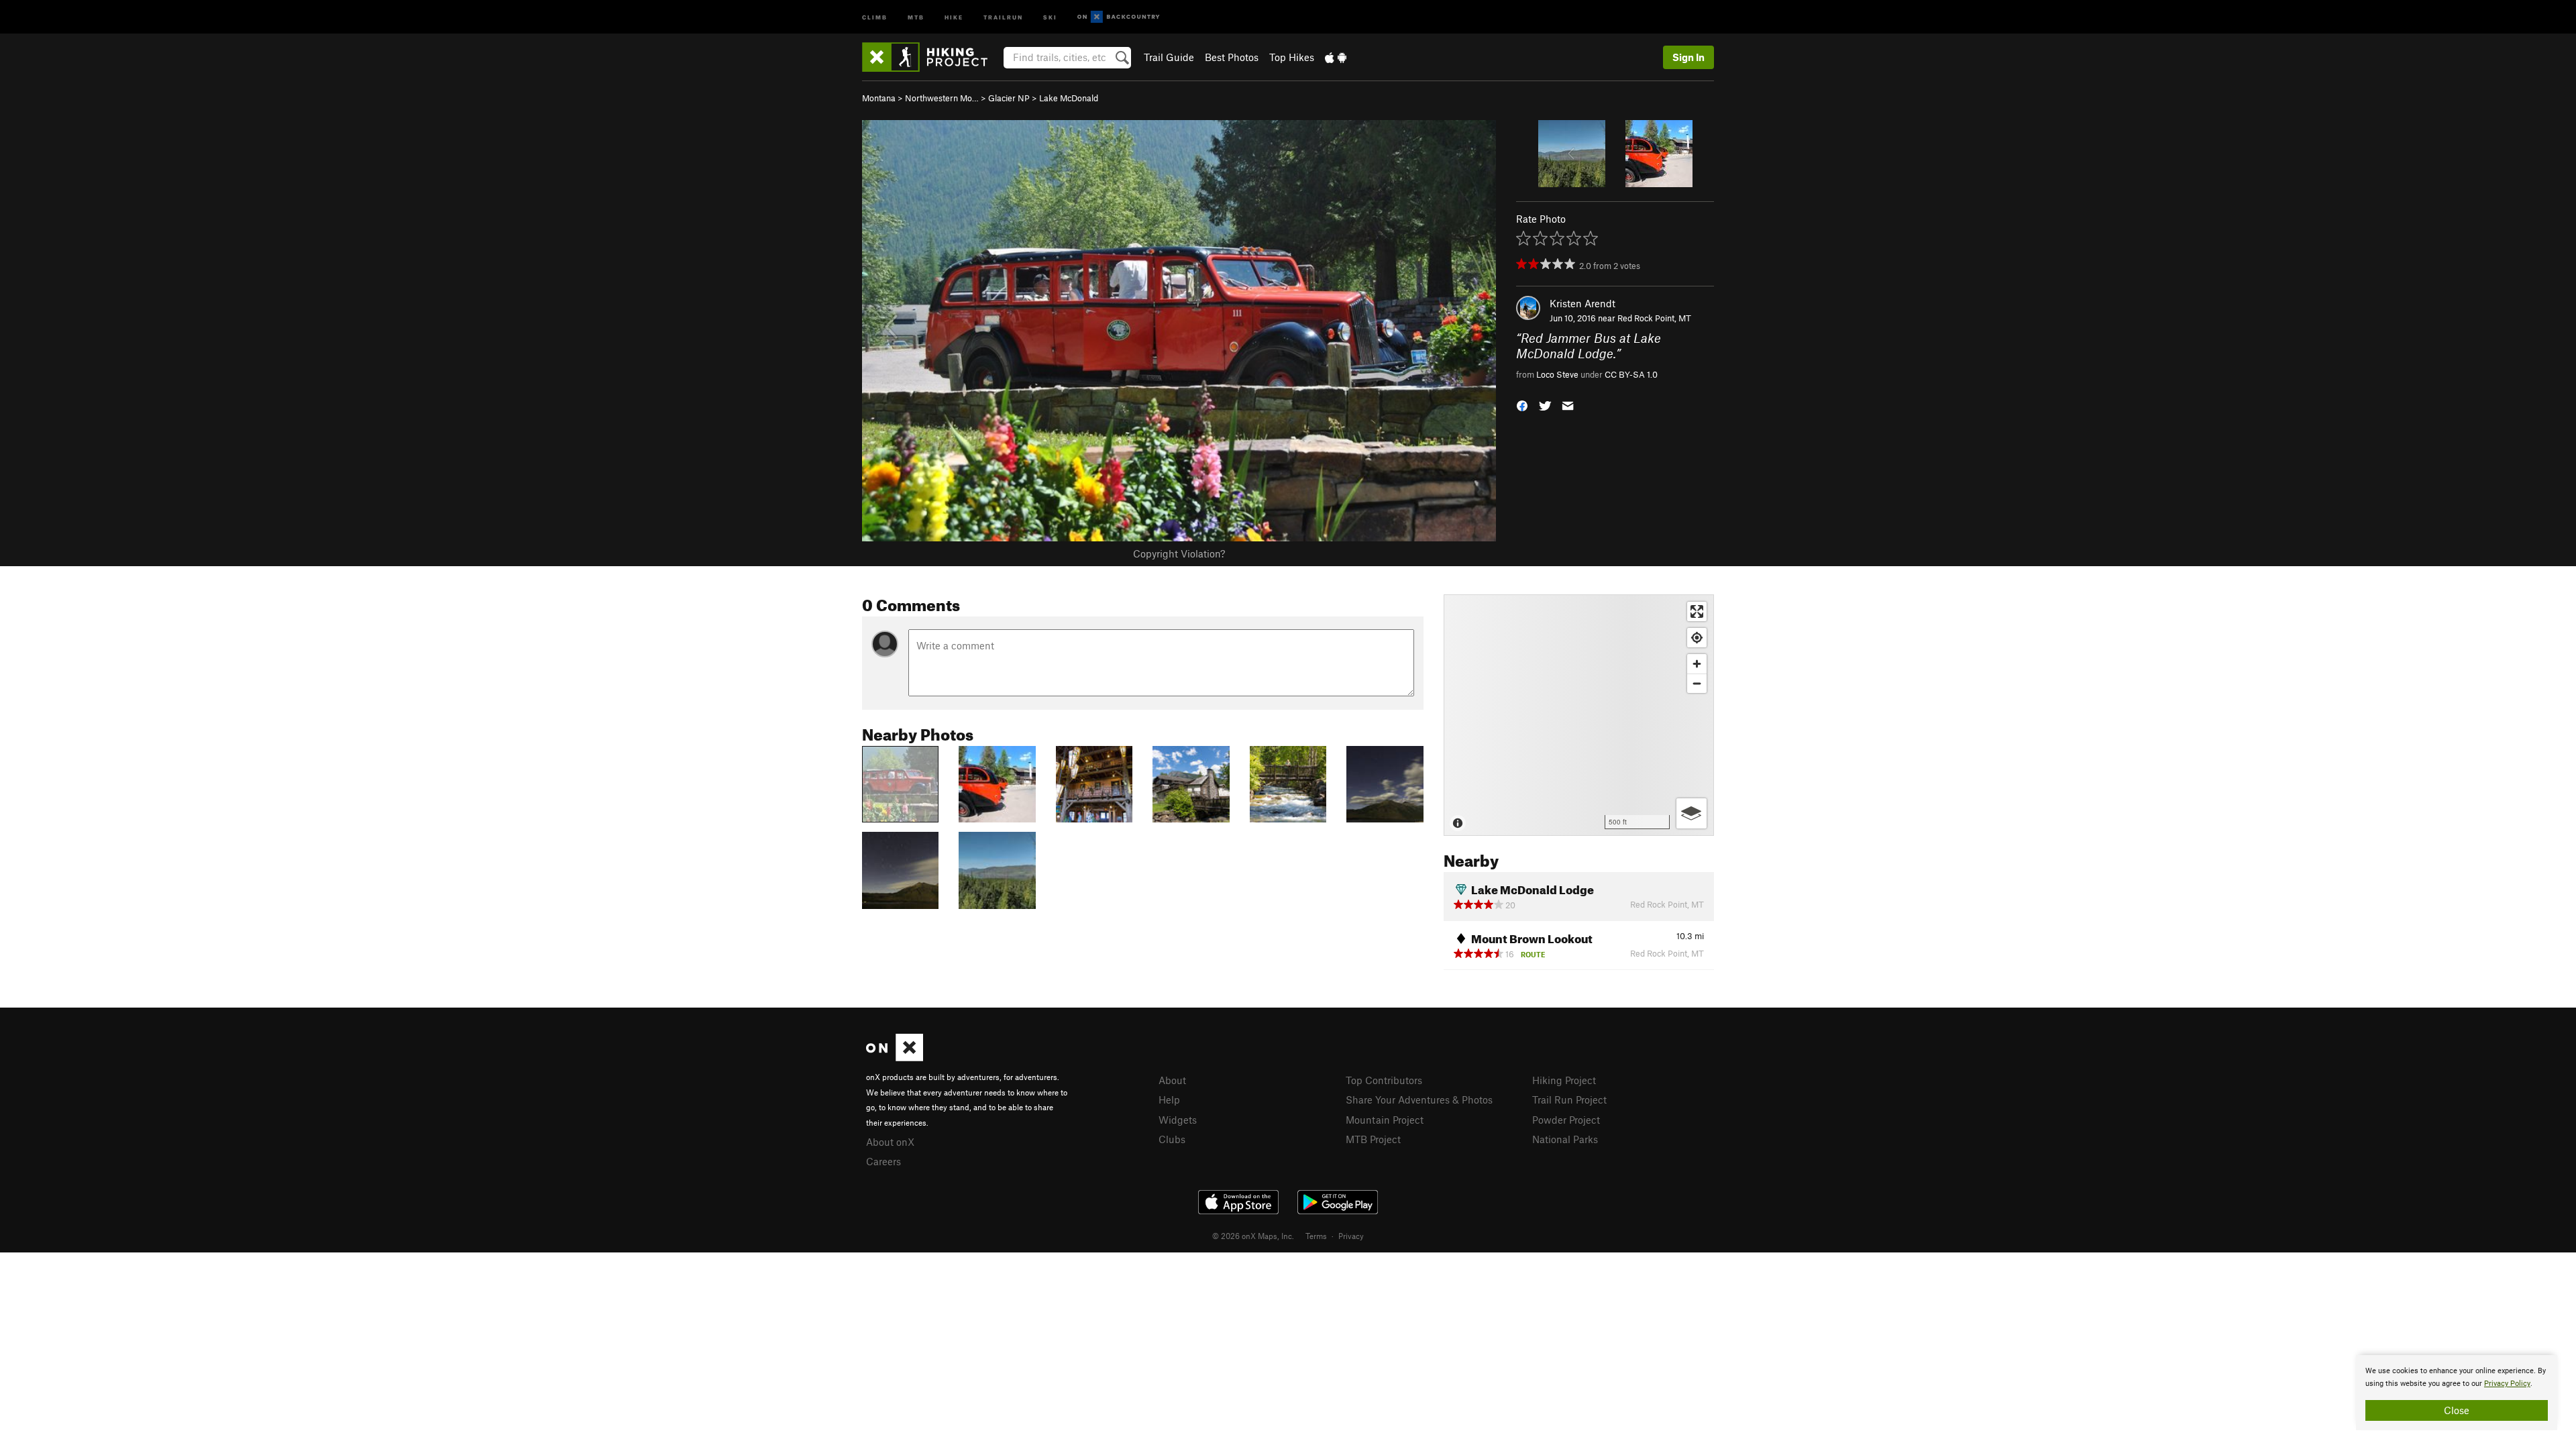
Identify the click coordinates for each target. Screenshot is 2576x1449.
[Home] (931, 57)
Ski (1050, 16)
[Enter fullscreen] (1697, 611)
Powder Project (1566, 1120)
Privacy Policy (2507, 1384)
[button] (1522, 405)
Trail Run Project (1569, 1099)
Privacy (1351, 1236)
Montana (879, 98)
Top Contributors (1384, 1080)
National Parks (1565, 1139)
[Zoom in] (1697, 664)
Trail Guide (1169, 57)
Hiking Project (1564, 1080)
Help (1169, 1099)
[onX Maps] (895, 1057)
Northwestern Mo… (942, 98)
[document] (2457, 1393)
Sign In (1688, 57)
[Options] (1692, 813)
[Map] (1579, 715)
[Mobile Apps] (1336, 57)
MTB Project (1373, 1139)
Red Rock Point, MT (1654, 318)
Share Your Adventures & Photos (1419, 1099)
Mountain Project (1385, 1120)
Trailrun (1003, 16)
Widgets (1178, 1120)
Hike (954, 16)
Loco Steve (1557, 374)
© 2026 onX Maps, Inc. (1253, 1236)
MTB (916, 16)
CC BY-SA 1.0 (1631, 374)
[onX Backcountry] (1119, 17)
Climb (875, 16)
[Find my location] (1697, 638)
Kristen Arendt (1582, 303)
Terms (1316, 1236)
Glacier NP (1009, 98)
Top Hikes (1292, 57)
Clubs (1172, 1139)
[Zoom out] (1697, 683)
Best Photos (1232, 57)
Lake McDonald (1069, 98)
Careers (883, 1161)
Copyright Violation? (1179, 553)
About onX (890, 1142)
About (1172, 1080)
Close (2457, 1410)
